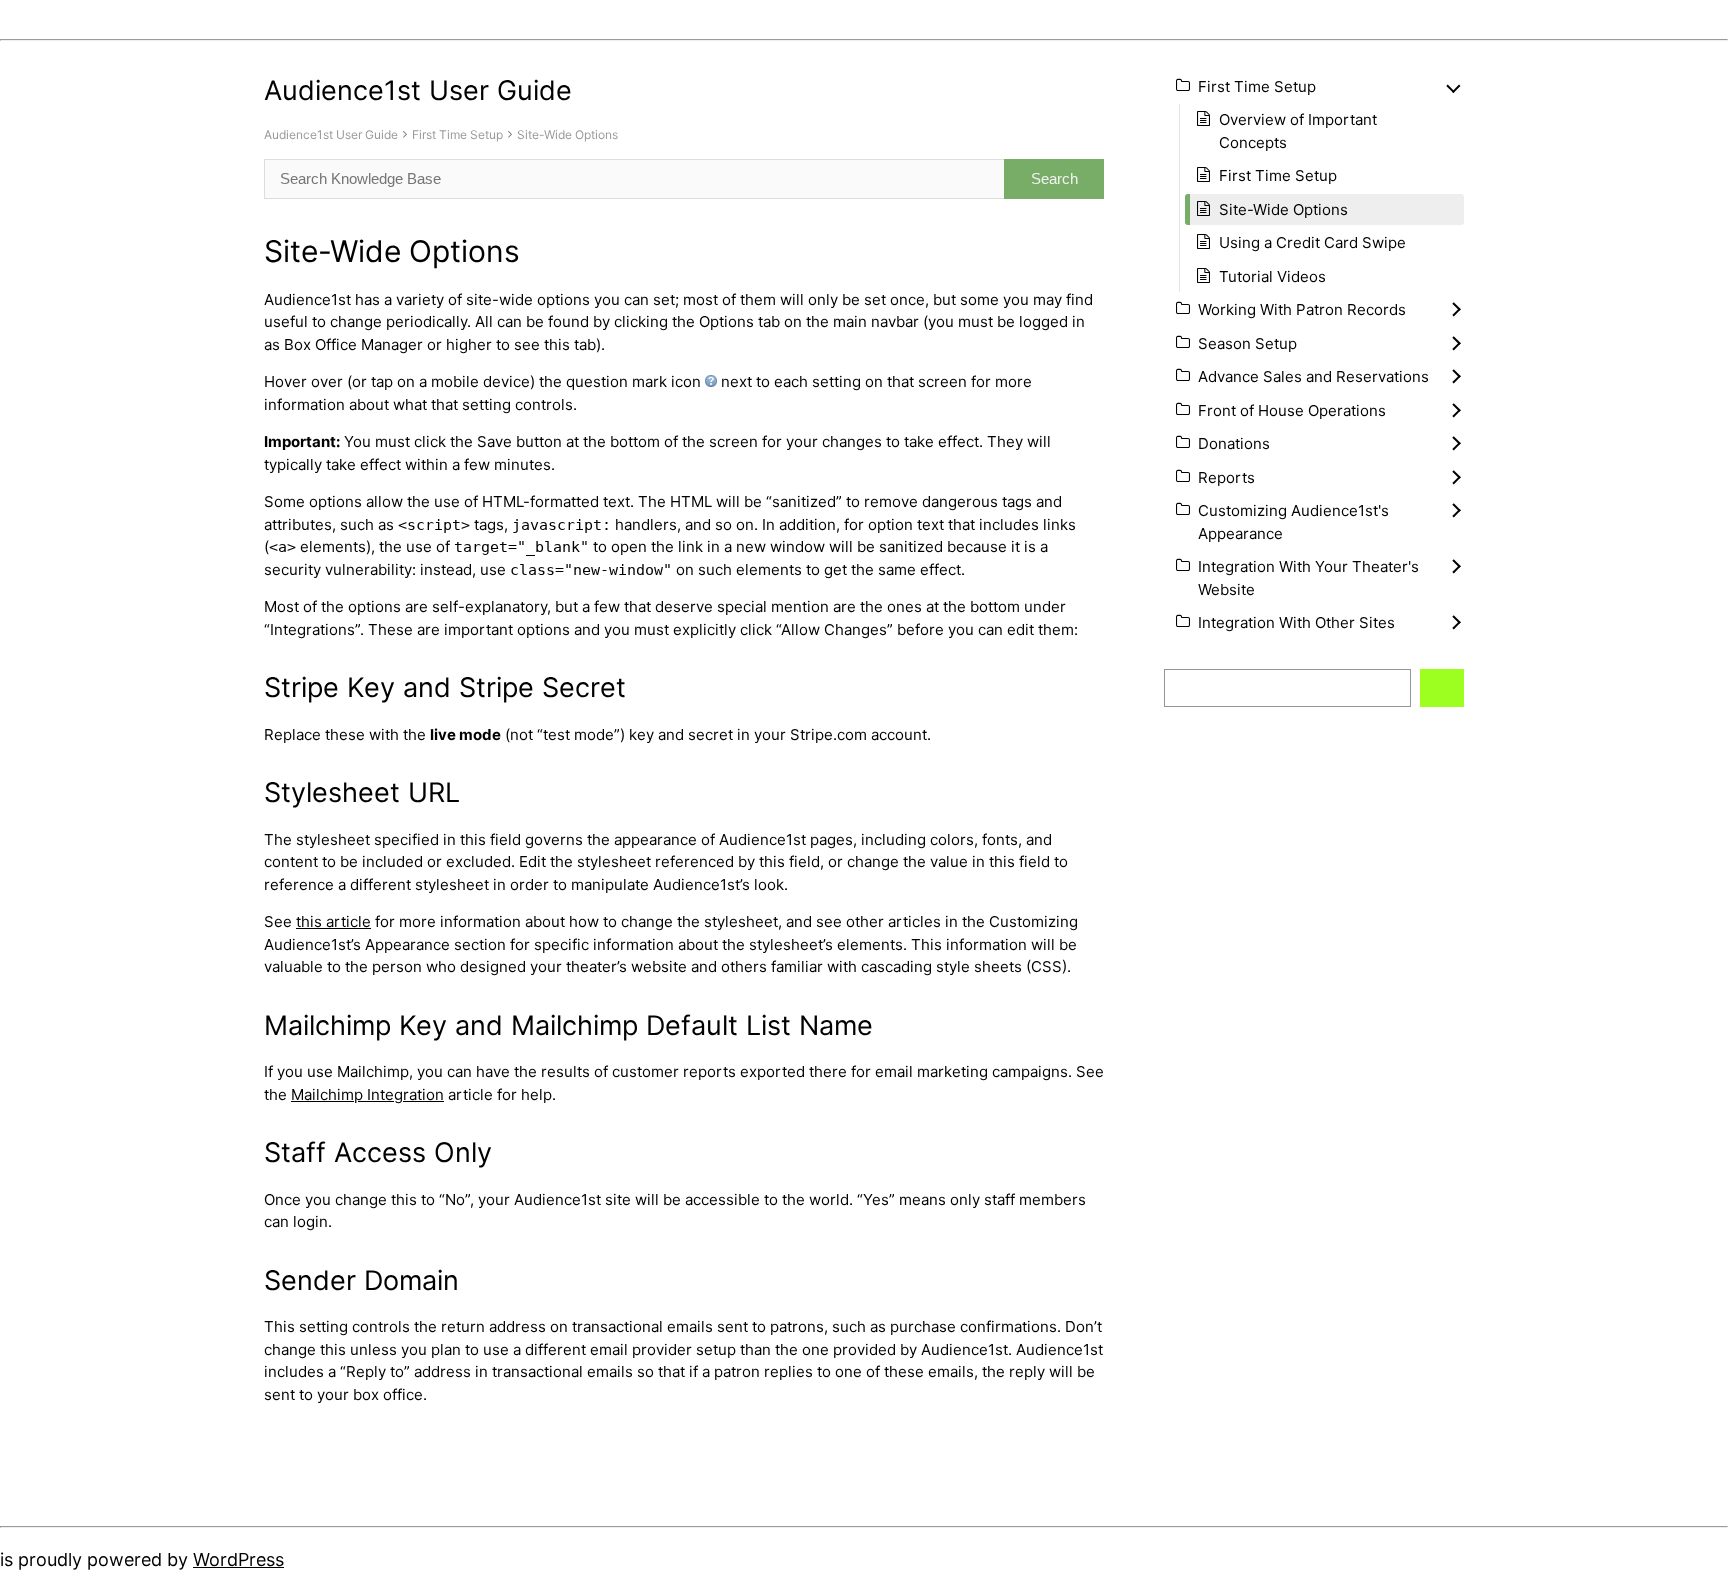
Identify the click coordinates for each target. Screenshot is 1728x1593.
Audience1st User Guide (331, 134)
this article (333, 921)
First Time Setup (457, 134)
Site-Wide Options (567, 134)
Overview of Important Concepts (1298, 131)
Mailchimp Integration (367, 1094)
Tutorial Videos (1272, 276)
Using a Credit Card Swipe (1312, 242)
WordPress (238, 1559)
